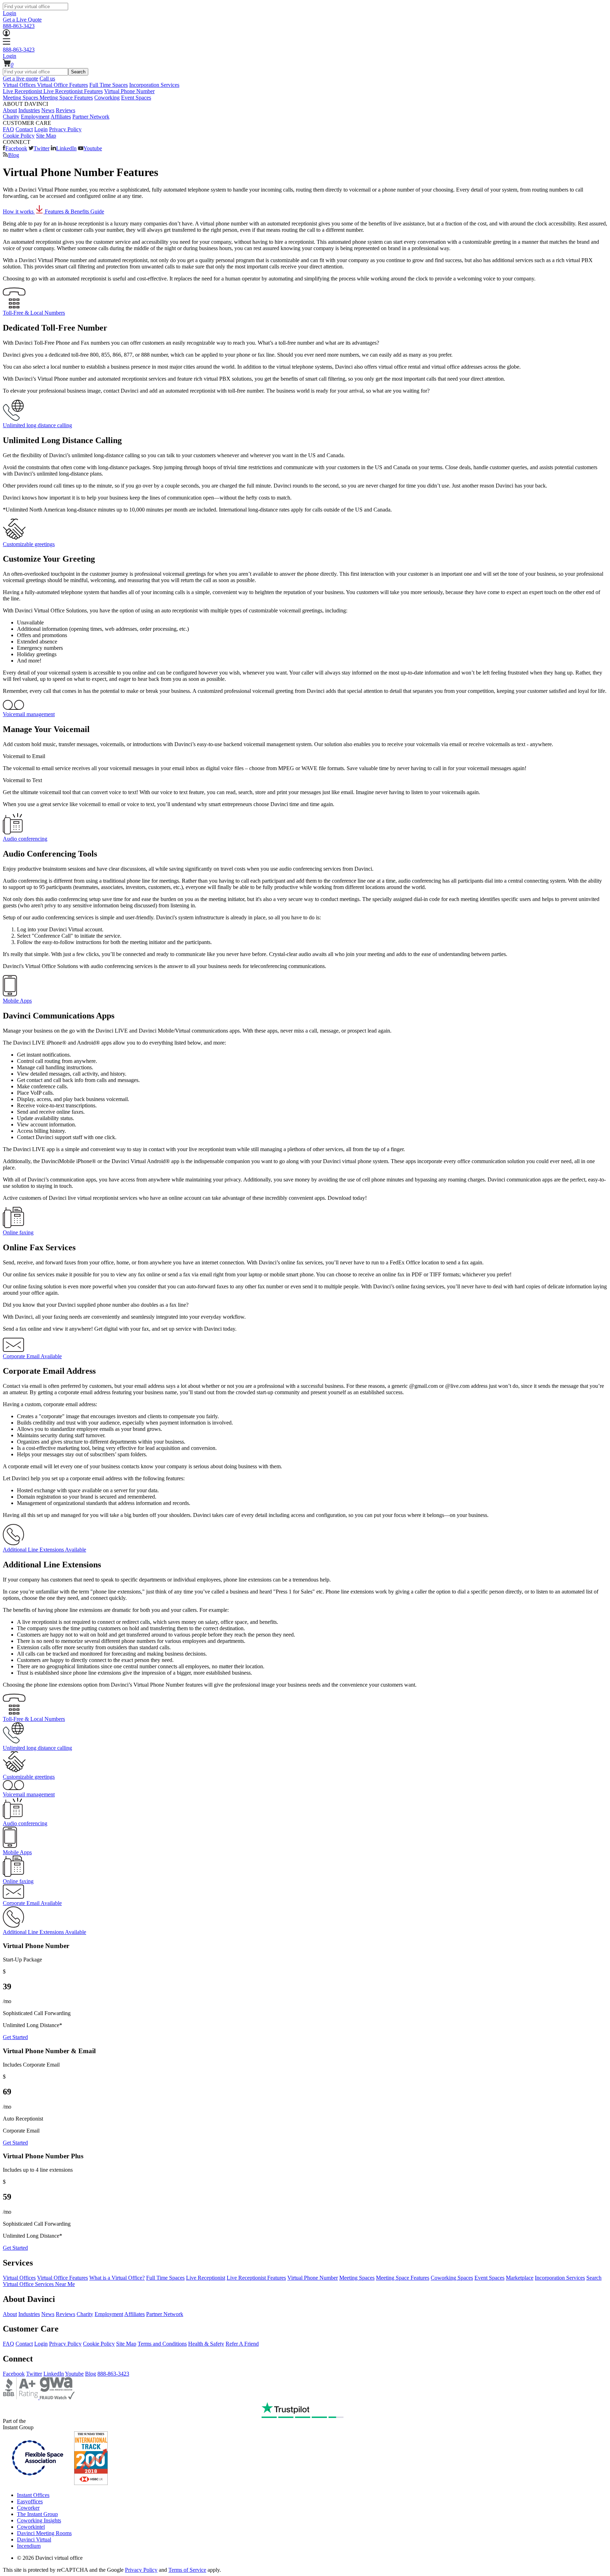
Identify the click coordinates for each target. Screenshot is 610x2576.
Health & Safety (206, 2344)
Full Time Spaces (109, 85)
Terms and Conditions (162, 2344)
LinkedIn (66, 148)
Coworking (107, 98)
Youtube (93, 148)
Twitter (41, 148)
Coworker (28, 2508)
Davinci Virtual (34, 2539)
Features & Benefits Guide (74, 211)
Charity (11, 117)
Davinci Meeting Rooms (44, 2533)
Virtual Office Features (62, 85)
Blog (14, 155)
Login (10, 13)
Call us (47, 78)
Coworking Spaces (452, 2278)
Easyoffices (30, 2501)
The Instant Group (37, 2514)
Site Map (46, 136)
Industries (29, 110)
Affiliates (61, 117)
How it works (19, 211)
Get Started (15, 2037)
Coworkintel (31, 2527)
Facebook (16, 148)
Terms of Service (187, 2570)
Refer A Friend (242, 2344)
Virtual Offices (19, 2278)
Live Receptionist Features (73, 91)
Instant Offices (33, 2495)
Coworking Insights (39, 2520)
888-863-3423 (19, 26)
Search (78, 72)
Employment (35, 117)
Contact (24, 129)
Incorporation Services (154, 85)
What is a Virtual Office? (117, 2278)
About (10, 110)
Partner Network (91, 117)
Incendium (29, 2546)
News (48, 110)
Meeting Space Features (66, 98)
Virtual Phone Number (129, 91)
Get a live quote (20, 78)
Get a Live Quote (22, 20)
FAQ (8, 129)
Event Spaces (136, 98)
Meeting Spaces (357, 2278)
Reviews (65, 110)
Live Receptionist (206, 2278)
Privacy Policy (65, 129)
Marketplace (520, 2278)
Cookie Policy (19, 136)
